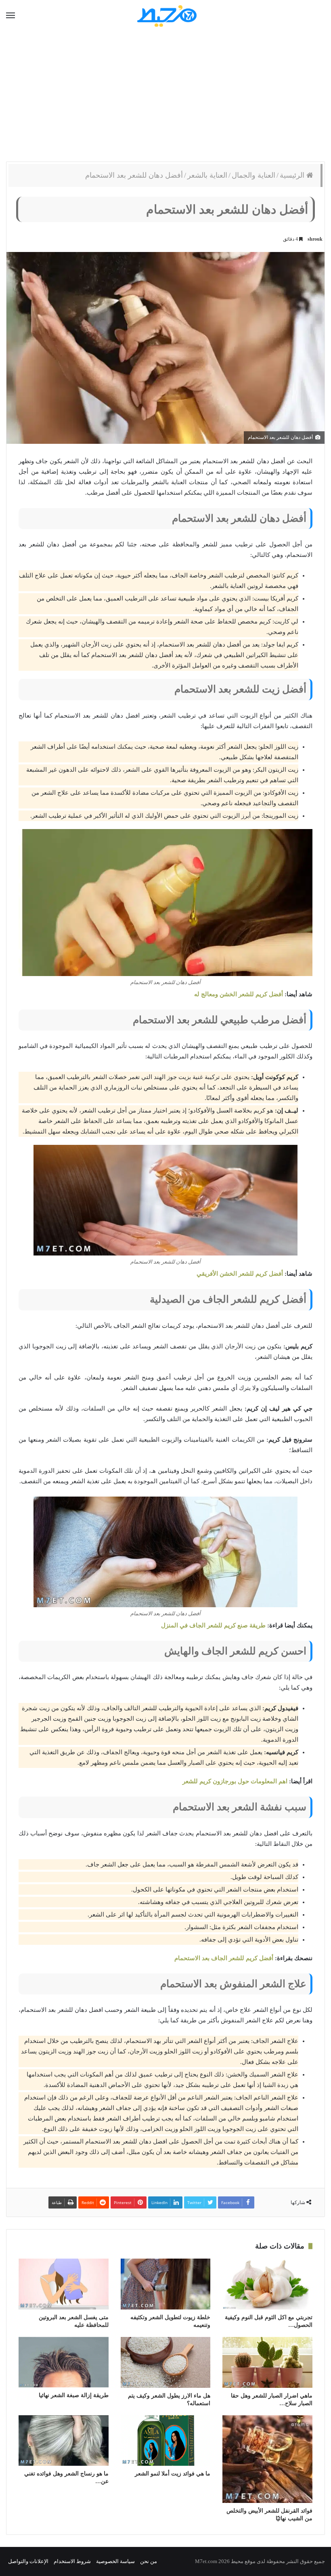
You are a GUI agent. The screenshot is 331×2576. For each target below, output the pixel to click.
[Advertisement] (165, 97)
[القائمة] (10, 16)
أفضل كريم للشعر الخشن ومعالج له (239, 994)
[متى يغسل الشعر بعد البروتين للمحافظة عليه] (64, 2284)
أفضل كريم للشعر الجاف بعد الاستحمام (224, 1958)
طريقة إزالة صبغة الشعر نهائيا (74, 2395)
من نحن (149, 2561)
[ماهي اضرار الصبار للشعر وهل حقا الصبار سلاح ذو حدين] (267, 2362)
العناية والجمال (253, 175)
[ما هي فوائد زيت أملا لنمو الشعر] (166, 2441)
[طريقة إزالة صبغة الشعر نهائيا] (64, 2362)
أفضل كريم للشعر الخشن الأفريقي (240, 1274)
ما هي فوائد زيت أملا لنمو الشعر (173, 2474)
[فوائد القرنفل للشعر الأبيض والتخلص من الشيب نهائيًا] (267, 2459)
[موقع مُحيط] (166, 16)
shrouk (315, 239)
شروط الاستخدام (72, 2561)
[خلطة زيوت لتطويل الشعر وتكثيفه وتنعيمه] (166, 2284)
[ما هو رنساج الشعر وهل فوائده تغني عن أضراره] (64, 2441)
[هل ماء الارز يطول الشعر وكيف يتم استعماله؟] (166, 2362)
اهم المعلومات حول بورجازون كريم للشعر (235, 1781)
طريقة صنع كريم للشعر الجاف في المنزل (213, 1625)
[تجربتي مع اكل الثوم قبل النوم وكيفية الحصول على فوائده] (267, 2284)
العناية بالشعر (207, 175)
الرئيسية (293, 175)
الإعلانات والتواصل (28, 2561)
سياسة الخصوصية (115, 2561)
